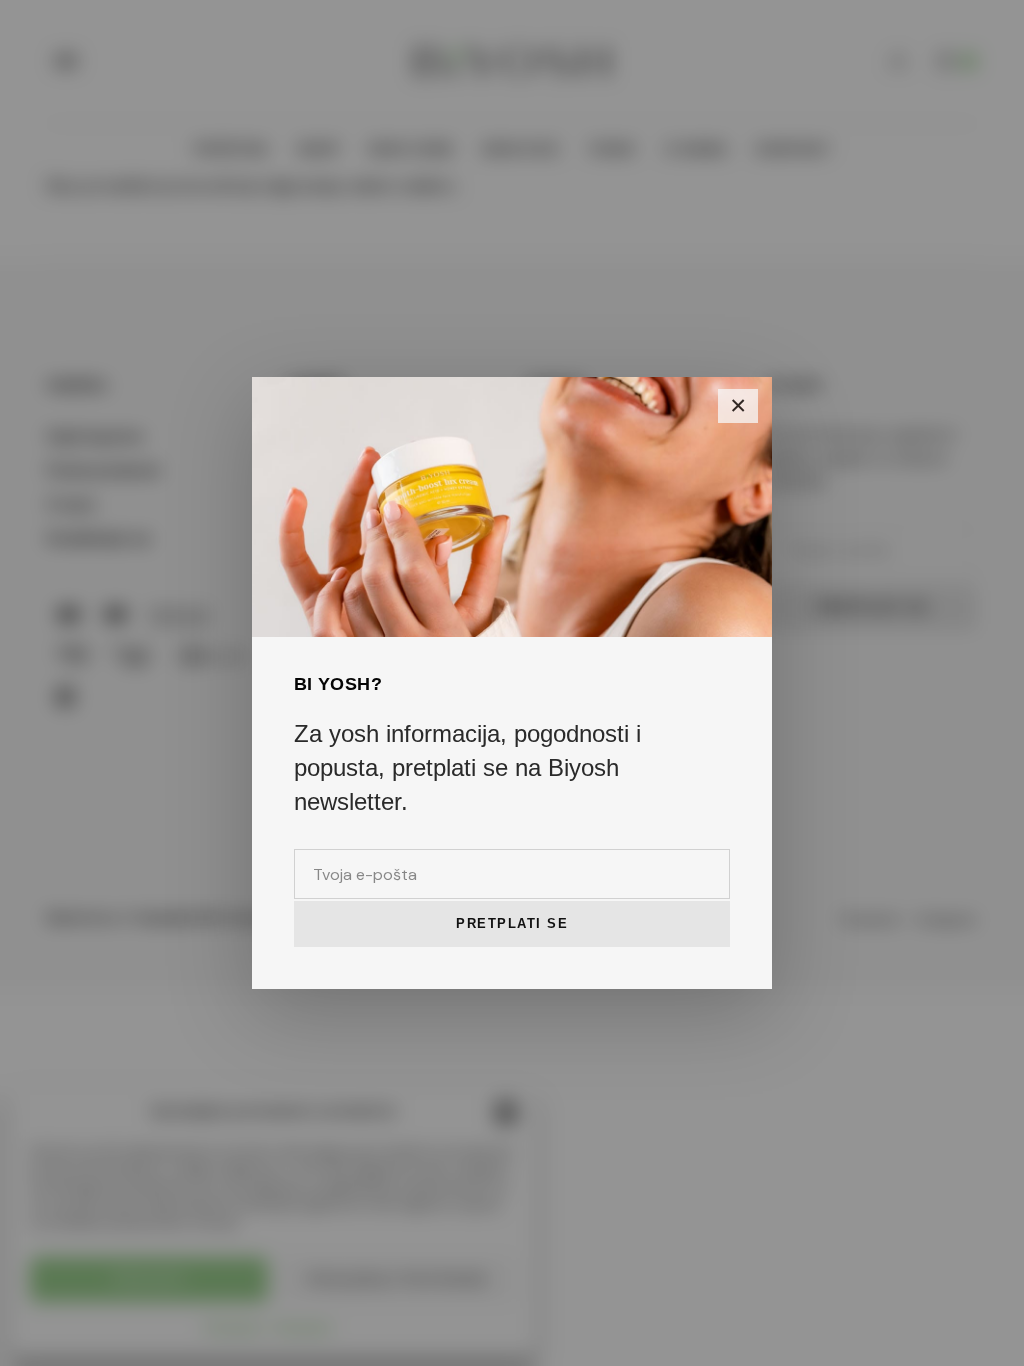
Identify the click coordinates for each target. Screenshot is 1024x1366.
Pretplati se (512, 923)
